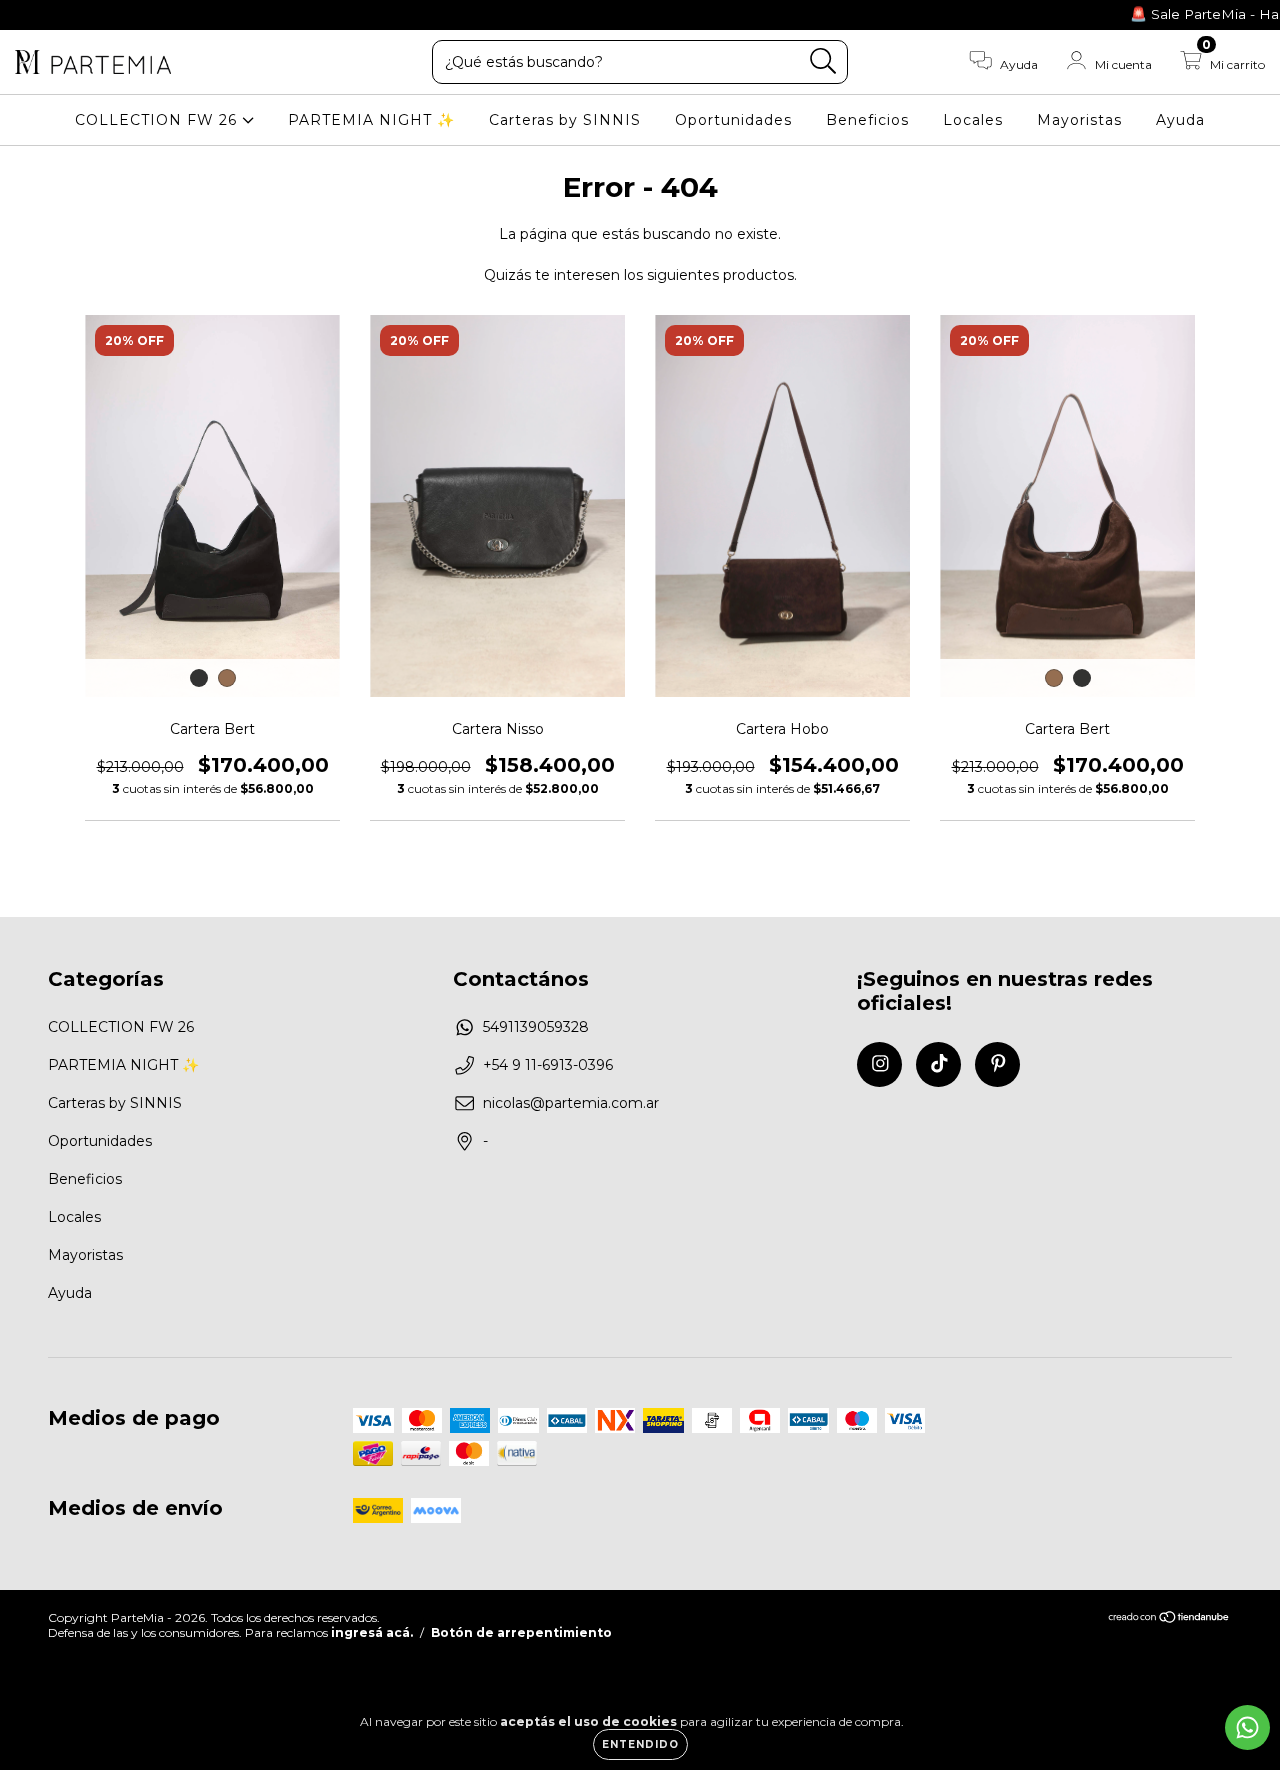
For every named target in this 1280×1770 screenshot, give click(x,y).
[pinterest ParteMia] (89, 14)
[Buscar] (823, 61)
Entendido (640, 1744)
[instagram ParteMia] (30, 14)
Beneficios (867, 120)
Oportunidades (733, 120)
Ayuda (1180, 120)
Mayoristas (1079, 120)
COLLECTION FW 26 (158, 120)
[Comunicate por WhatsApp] (1247, 1727)
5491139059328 (536, 1027)
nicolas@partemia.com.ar (571, 1103)
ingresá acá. (372, 1632)
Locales (973, 120)
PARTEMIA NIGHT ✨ (371, 120)
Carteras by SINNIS (565, 120)
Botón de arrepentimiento (521, 1632)
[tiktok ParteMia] (60, 14)
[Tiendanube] (1169, 1619)
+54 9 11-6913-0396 (548, 1065)
